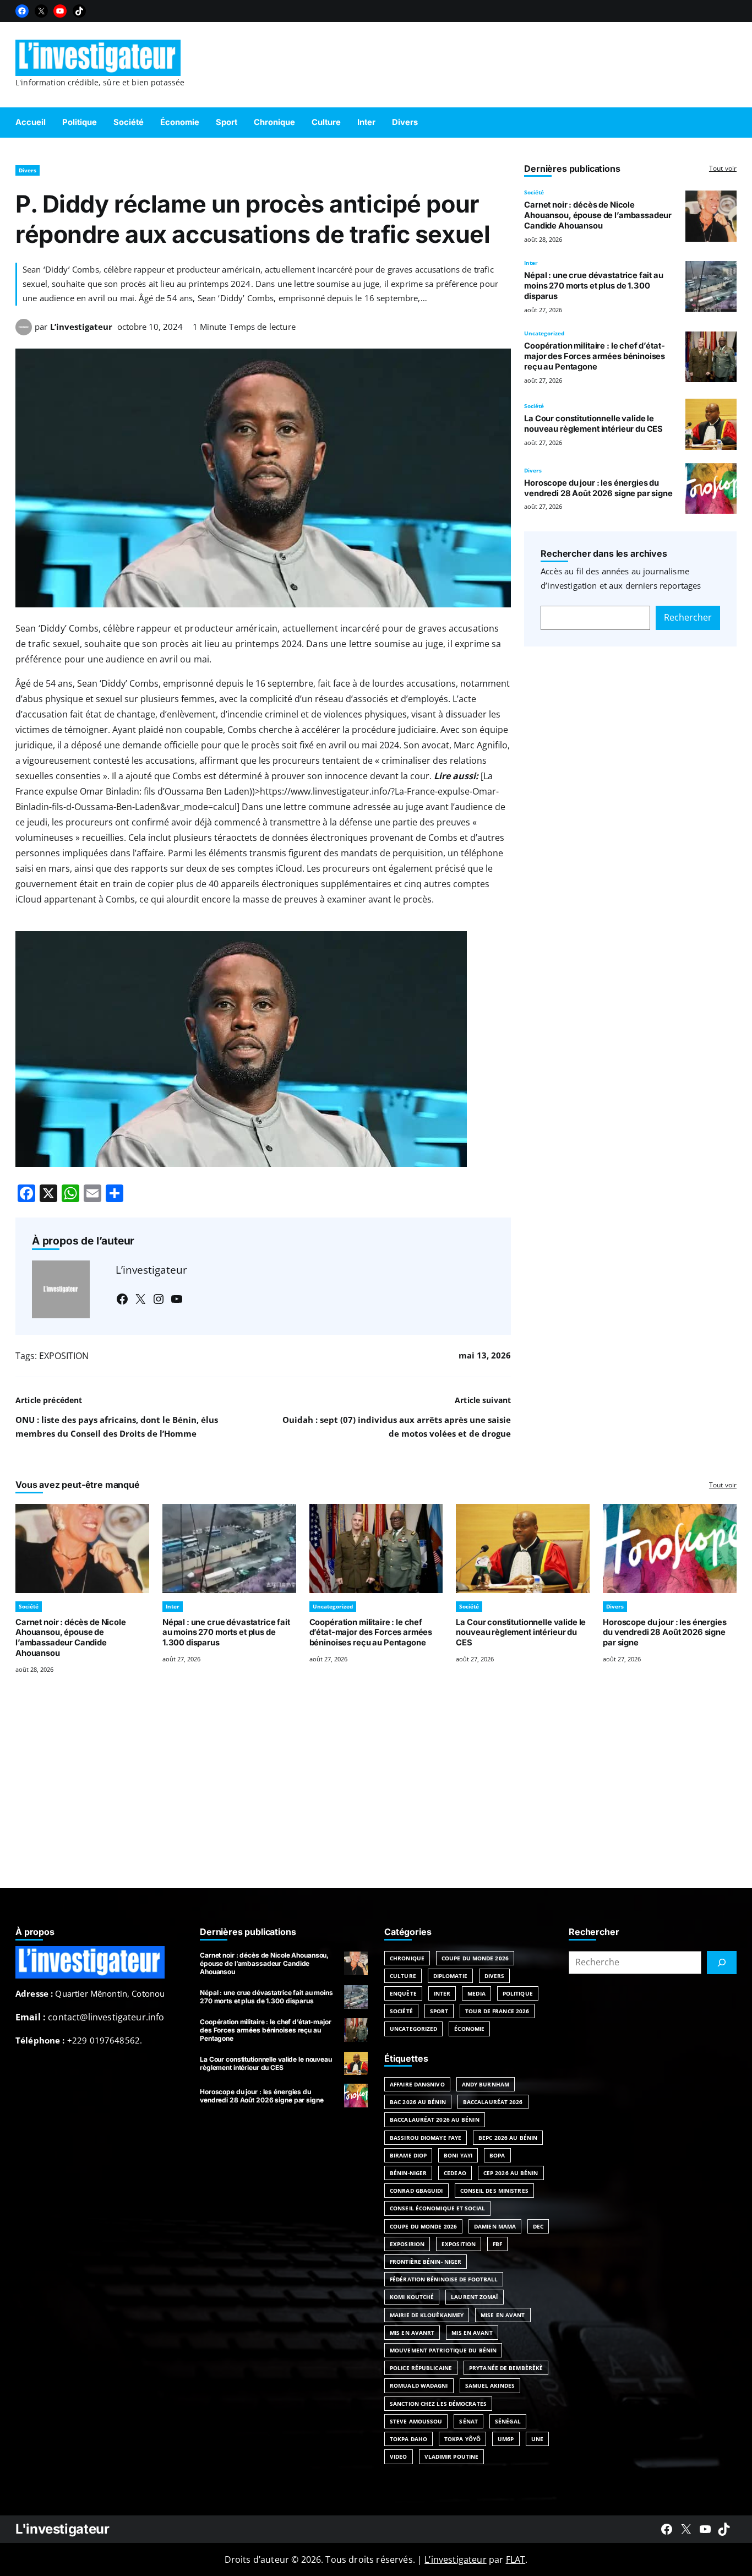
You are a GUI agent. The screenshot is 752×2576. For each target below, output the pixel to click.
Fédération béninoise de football (444, 2279)
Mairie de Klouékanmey (427, 2315)
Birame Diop (408, 2155)
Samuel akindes (490, 2385)
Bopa (497, 2155)
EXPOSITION (64, 1356)
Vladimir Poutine (452, 2457)
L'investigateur (62, 2529)
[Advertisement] (376, 1795)
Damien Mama (495, 2226)
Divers (28, 170)
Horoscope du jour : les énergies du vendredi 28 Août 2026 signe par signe (598, 488)
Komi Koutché (412, 2297)
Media (476, 1993)
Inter (531, 263)
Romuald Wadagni (419, 2385)
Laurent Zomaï (474, 2297)
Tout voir (723, 168)
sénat (468, 2421)
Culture (403, 1976)
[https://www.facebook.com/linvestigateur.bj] (667, 2529)
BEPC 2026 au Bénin (508, 2138)
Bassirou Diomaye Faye (426, 2138)
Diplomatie (450, 1976)
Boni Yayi (458, 2155)
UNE (537, 2439)
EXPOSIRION (407, 2244)
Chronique (407, 1958)
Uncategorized (544, 333)
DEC (538, 2226)
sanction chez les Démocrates (438, 2404)
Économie (469, 2029)
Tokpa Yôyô (462, 2439)
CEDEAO (455, 2173)
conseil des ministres (494, 2191)
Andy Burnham (486, 2084)
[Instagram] (159, 1299)
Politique (518, 1993)
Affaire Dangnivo (417, 2084)
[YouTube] (60, 11)
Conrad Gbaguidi (416, 2191)
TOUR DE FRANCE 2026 (497, 2011)
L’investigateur (81, 327)
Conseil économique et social (437, 2208)
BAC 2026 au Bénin (418, 2102)
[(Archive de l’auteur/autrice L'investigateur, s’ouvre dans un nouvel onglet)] (24, 332)
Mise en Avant (503, 2315)
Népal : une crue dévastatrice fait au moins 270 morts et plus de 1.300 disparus (594, 286)
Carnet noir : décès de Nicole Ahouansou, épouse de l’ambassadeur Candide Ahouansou (598, 215)
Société (534, 192)
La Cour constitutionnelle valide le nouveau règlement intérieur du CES (593, 424)
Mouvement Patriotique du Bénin (443, 2350)
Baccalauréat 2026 (493, 2102)
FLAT (516, 2559)
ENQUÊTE (403, 1993)
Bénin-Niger (408, 2173)
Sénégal (508, 2421)
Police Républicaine (421, 2368)
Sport (439, 2011)
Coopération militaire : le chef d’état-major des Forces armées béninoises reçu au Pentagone (595, 356)
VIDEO (399, 2457)
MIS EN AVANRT (412, 2333)
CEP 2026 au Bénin (511, 2173)
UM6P (506, 2439)
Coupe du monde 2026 (423, 2226)
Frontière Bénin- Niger (426, 2262)
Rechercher (688, 617)
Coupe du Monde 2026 (475, 1958)
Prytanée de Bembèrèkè (506, 2368)
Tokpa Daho (408, 2439)
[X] (41, 11)
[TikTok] (79, 11)
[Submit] (722, 1963)
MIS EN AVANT (472, 2333)
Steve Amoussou (416, 2421)
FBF (497, 2244)
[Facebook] (22, 11)
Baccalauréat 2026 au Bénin (435, 2120)
